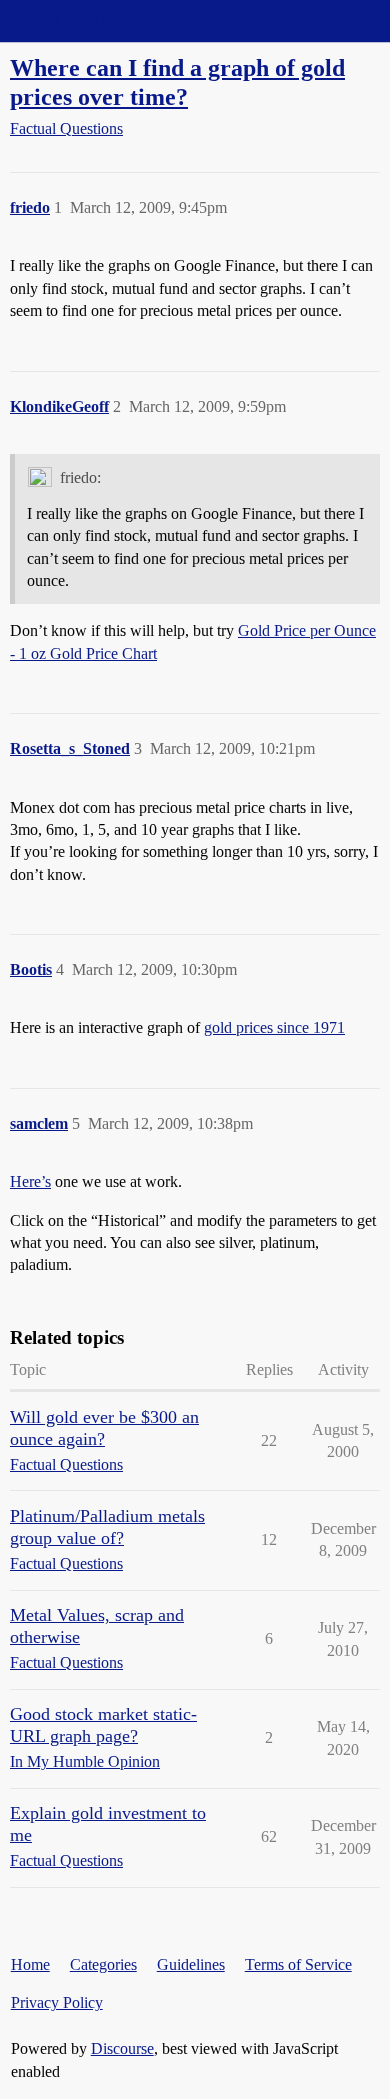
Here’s (30, 1181)
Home (30, 1964)
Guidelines (191, 1964)
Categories (103, 1964)
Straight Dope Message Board (105, 20)
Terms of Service (298, 1964)
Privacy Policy (57, 2002)
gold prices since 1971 (274, 1027)
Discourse (122, 2048)
